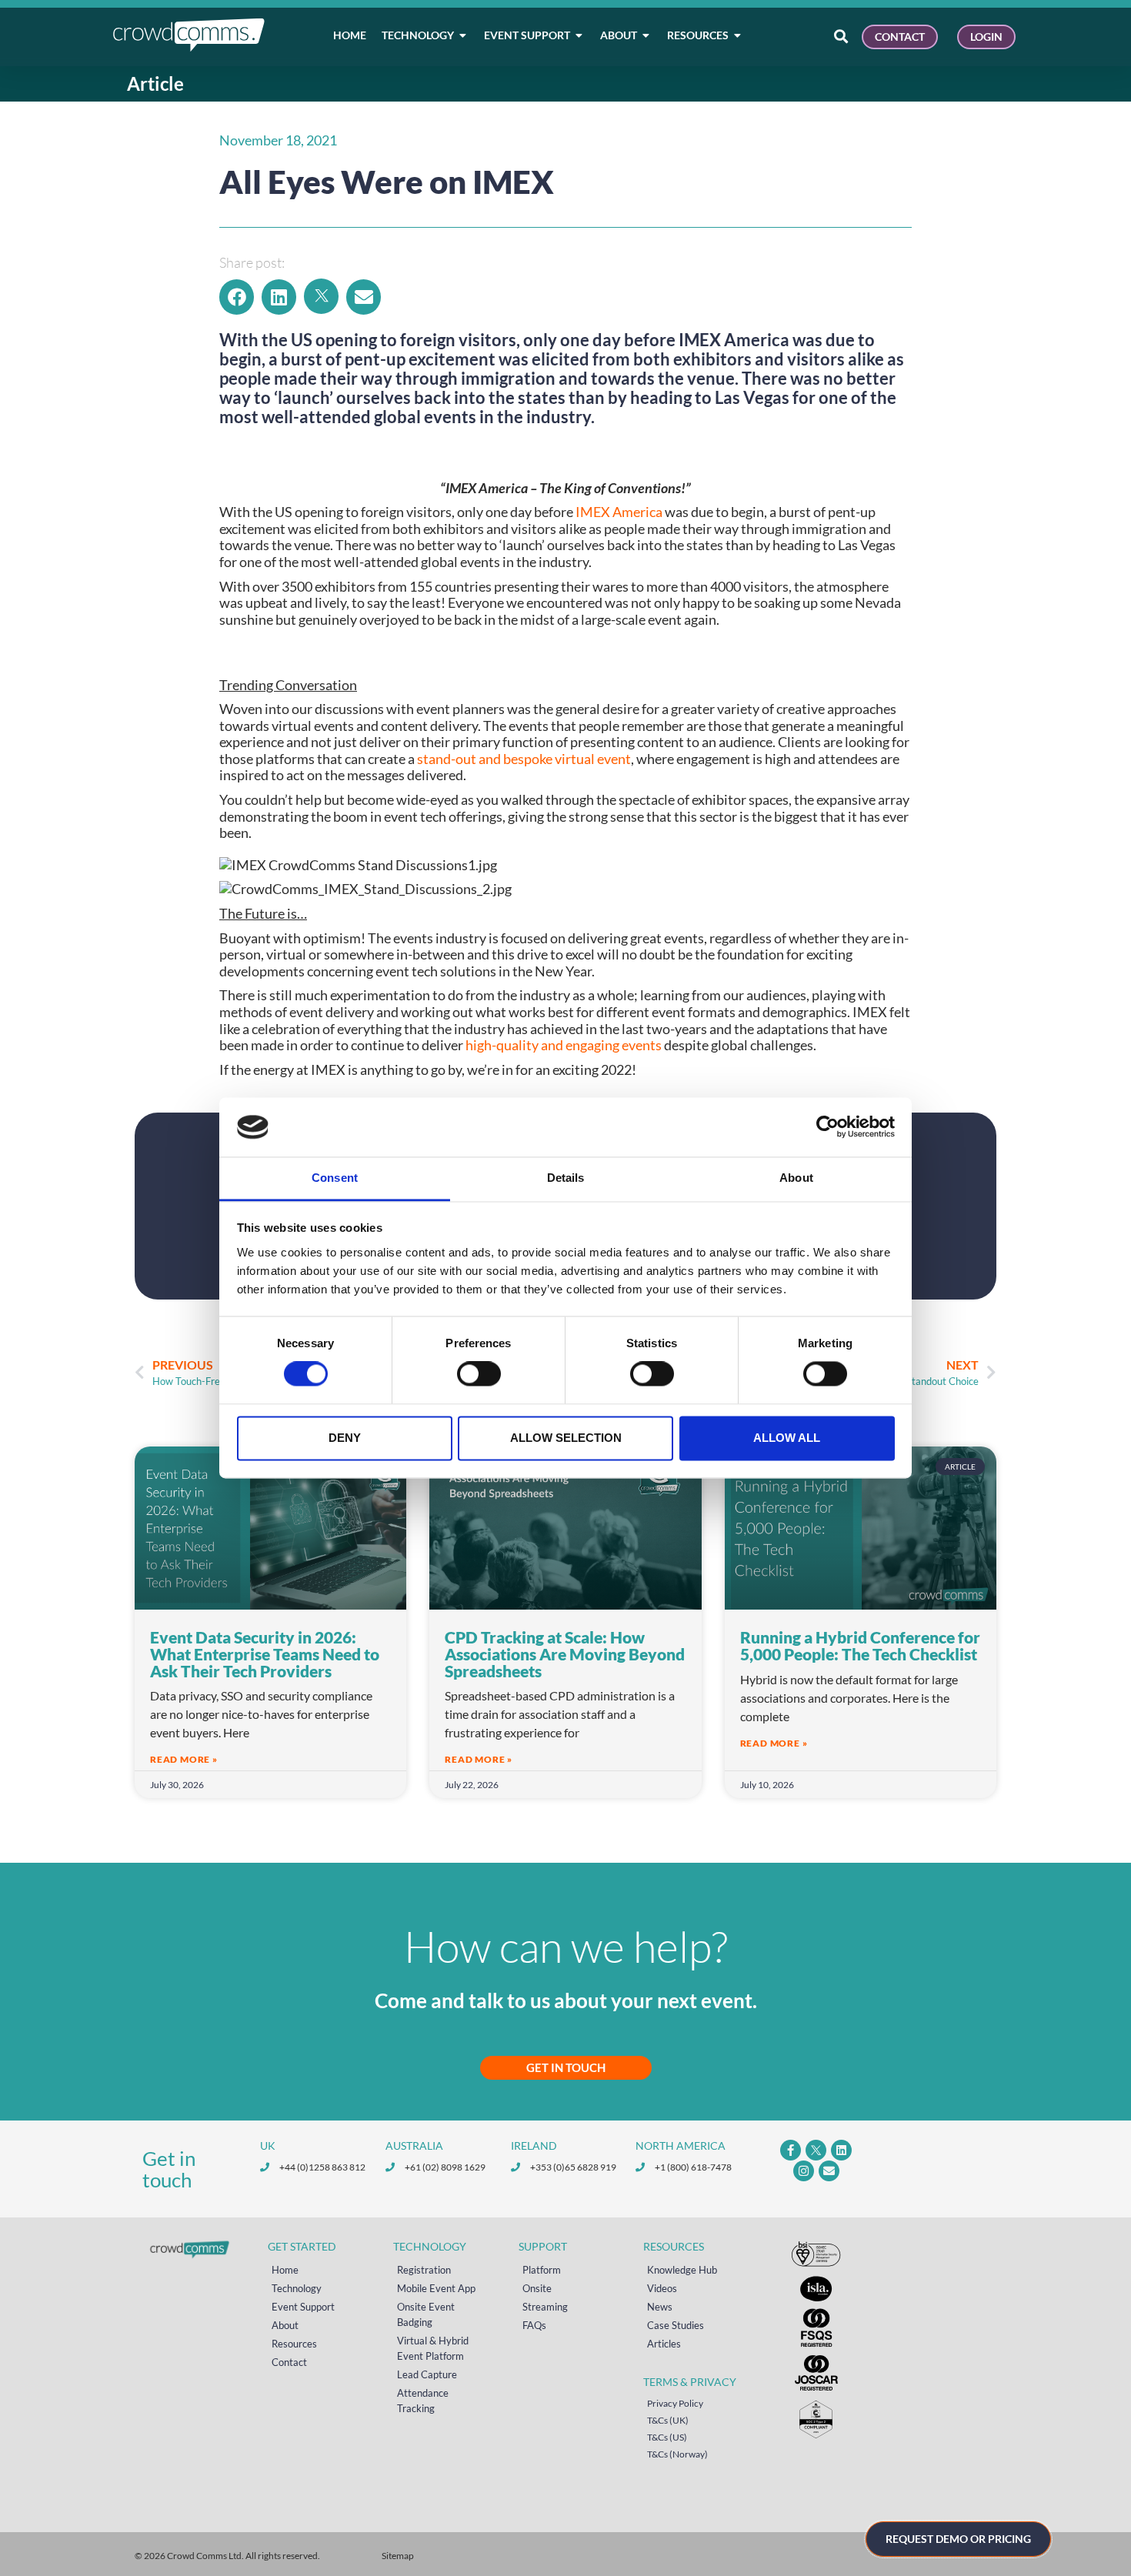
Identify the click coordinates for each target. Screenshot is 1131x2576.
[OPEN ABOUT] (646, 35)
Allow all (787, 1438)
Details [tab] (566, 1178)
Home (285, 2270)
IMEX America (619, 512)
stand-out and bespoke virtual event (524, 759)
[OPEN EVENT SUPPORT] (579, 35)
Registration (424, 2270)
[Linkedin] (841, 2150)
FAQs (534, 2325)
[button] (237, 297)
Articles (664, 2344)
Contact (289, 2362)
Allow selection (566, 1438)
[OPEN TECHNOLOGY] (463, 35)
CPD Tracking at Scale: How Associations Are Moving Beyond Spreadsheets (565, 1653)
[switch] (479, 1374)
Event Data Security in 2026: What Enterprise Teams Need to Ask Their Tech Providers (265, 1653)
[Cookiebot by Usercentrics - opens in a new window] (827, 1127)
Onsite (537, 2288)
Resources (294, 2344)
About (285, 2325)
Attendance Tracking (423, 2401)
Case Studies (676, 2325)
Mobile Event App (436, 2288)
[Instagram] (804, 2171)
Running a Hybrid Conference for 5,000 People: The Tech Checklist (860, 1645)
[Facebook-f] (791, 2150)
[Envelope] (829, 2171)
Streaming (545, 2307)
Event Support (303, 2307)
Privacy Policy (675, 2403)
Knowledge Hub (682, 2270)
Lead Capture (427, 2374)
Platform (542, 2270)
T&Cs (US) (667, 2437)
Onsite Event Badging (426, 2314)
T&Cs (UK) (668, 2420)
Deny (345, 1438)
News (660, 2307)
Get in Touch (566, 2067)
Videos (662, 2288)
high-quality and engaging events (564, 1045)
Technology (297, 2288)
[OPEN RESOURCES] (738, 35)
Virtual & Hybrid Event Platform (433, 2348)
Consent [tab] (335, 1178)
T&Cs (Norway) (677, 2454)
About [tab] (796, 1178)
